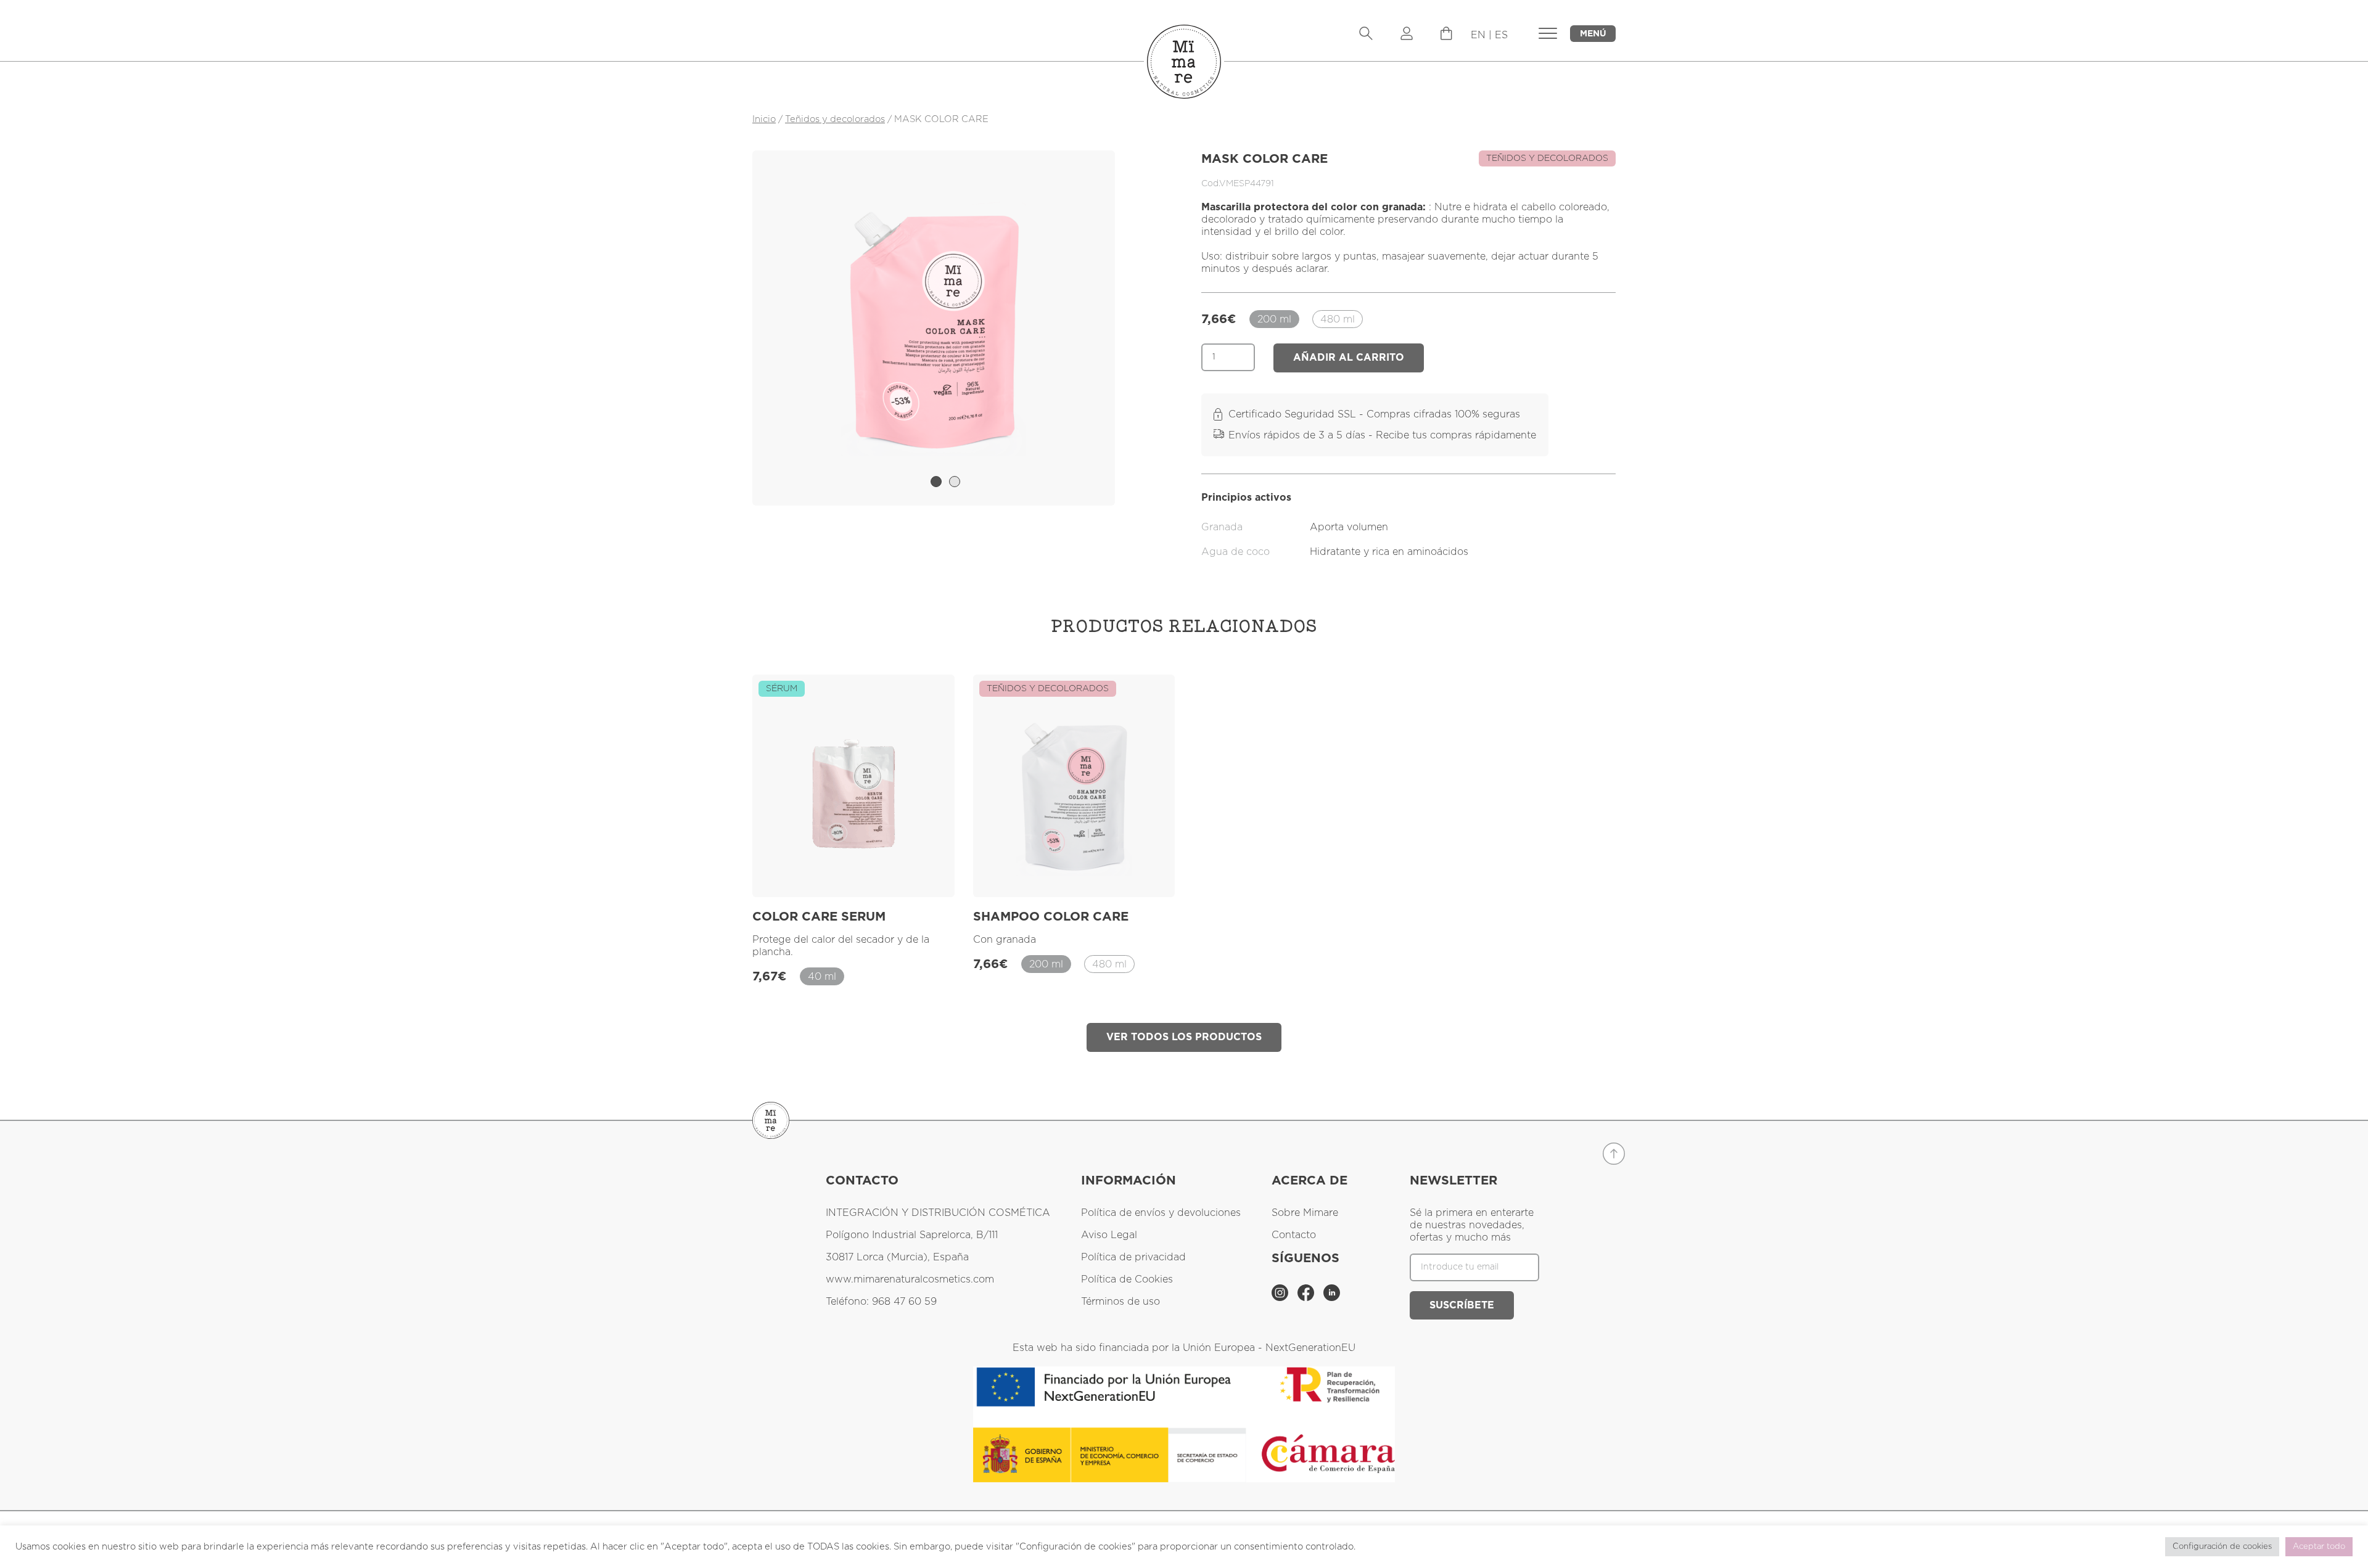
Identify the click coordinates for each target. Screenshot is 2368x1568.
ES (1501, 35)
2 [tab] (955, 482)
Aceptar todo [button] (2319, 1547)
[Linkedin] (1332, 1298)
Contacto (1294, 1235)
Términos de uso (1120, 1302)
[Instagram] (1281, 1298)
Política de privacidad (1133, 1257)
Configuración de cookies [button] (2222, 1547)
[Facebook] (1307, 1298)
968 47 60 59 (904, 1302)
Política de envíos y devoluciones (1161, 1213)
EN (1478, 35)
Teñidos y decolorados (835, 119)
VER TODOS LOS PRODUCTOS (1184, 1037)
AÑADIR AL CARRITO (1349, 358)
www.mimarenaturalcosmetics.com (910, 1279)
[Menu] (1446, 37)
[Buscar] (1366, 35)
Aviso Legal (1109, 1235)
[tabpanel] (934, 328)
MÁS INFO (913, 873)
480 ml (1338, 319)
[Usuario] (1407, 35)
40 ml (822, 977)
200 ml (1274, 319)
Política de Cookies (1127, 1279)
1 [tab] (936, 482)
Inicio (764, 119)
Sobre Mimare (1305, 1213)
